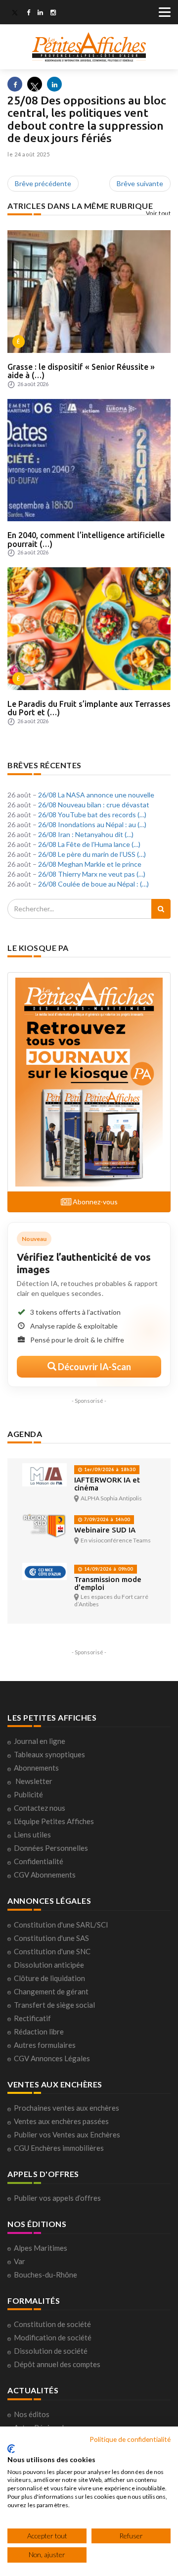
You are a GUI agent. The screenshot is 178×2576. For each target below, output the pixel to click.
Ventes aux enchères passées (61, 2121)
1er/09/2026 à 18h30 (109, 1469)
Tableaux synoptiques (49, 1754)
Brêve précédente (43, 183)
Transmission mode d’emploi (108, 1583)
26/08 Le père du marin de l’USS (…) (92, 854)
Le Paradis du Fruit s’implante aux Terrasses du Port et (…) (89, 708)
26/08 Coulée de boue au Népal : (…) (93, 884)
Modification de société (53, 2337)
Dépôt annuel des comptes (57, 2364)
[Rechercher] (161, 909)
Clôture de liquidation (49, 1978)
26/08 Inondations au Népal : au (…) (92, 824)
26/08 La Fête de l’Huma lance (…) (89, 844)
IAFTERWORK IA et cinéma (107, 1484)
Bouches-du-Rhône (45, 2275)
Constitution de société (52, 2324)
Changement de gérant (51, 1991)
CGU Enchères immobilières (59, 2148)
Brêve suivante (140, 183)
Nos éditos (32, 2414)
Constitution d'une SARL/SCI (61, 1925)
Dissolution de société (51, 2351)
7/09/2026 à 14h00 (106, 1519)
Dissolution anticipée (49, 1965)
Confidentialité (39, 1861)
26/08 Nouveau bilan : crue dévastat (94, 805)
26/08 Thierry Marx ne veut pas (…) (92, 874)
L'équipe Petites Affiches (54, 1821)
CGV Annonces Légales (52, 2058)
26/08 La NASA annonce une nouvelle (96, 795)
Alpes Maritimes (41, 2248)
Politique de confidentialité (130, 2439)
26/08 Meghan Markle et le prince (90, 864)
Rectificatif (32, 2018)
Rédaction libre (39, 2031)
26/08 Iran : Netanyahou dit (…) (86, 834)
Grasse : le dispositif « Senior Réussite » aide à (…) (81, 371)
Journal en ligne (40, 1741)
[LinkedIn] (40, 13)
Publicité (28, 1794)
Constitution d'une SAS (51, 1938)
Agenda (25, 1434)
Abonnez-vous (94, 1202)
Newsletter (34, 1781)
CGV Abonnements (45, 1875)
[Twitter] (15, 13)
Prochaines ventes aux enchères (67, 2108)
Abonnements (36, 1768)
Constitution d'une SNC (52, 1951)
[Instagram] (53, 13)
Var (20, 2261)
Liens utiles (32, 1834)
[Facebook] (28, 13)
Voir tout (158, 213)
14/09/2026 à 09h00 (108, 1569)
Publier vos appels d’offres (57, 2198)
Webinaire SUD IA (105, 1530)
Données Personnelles (51, 1848)
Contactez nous (40, 1808)
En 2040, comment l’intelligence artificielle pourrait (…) (86, 540)
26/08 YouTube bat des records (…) (92, 815)
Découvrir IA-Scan (94, 1367)
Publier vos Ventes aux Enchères (67, 2134)
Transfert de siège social (54, 2005)
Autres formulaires (45, 2045)
